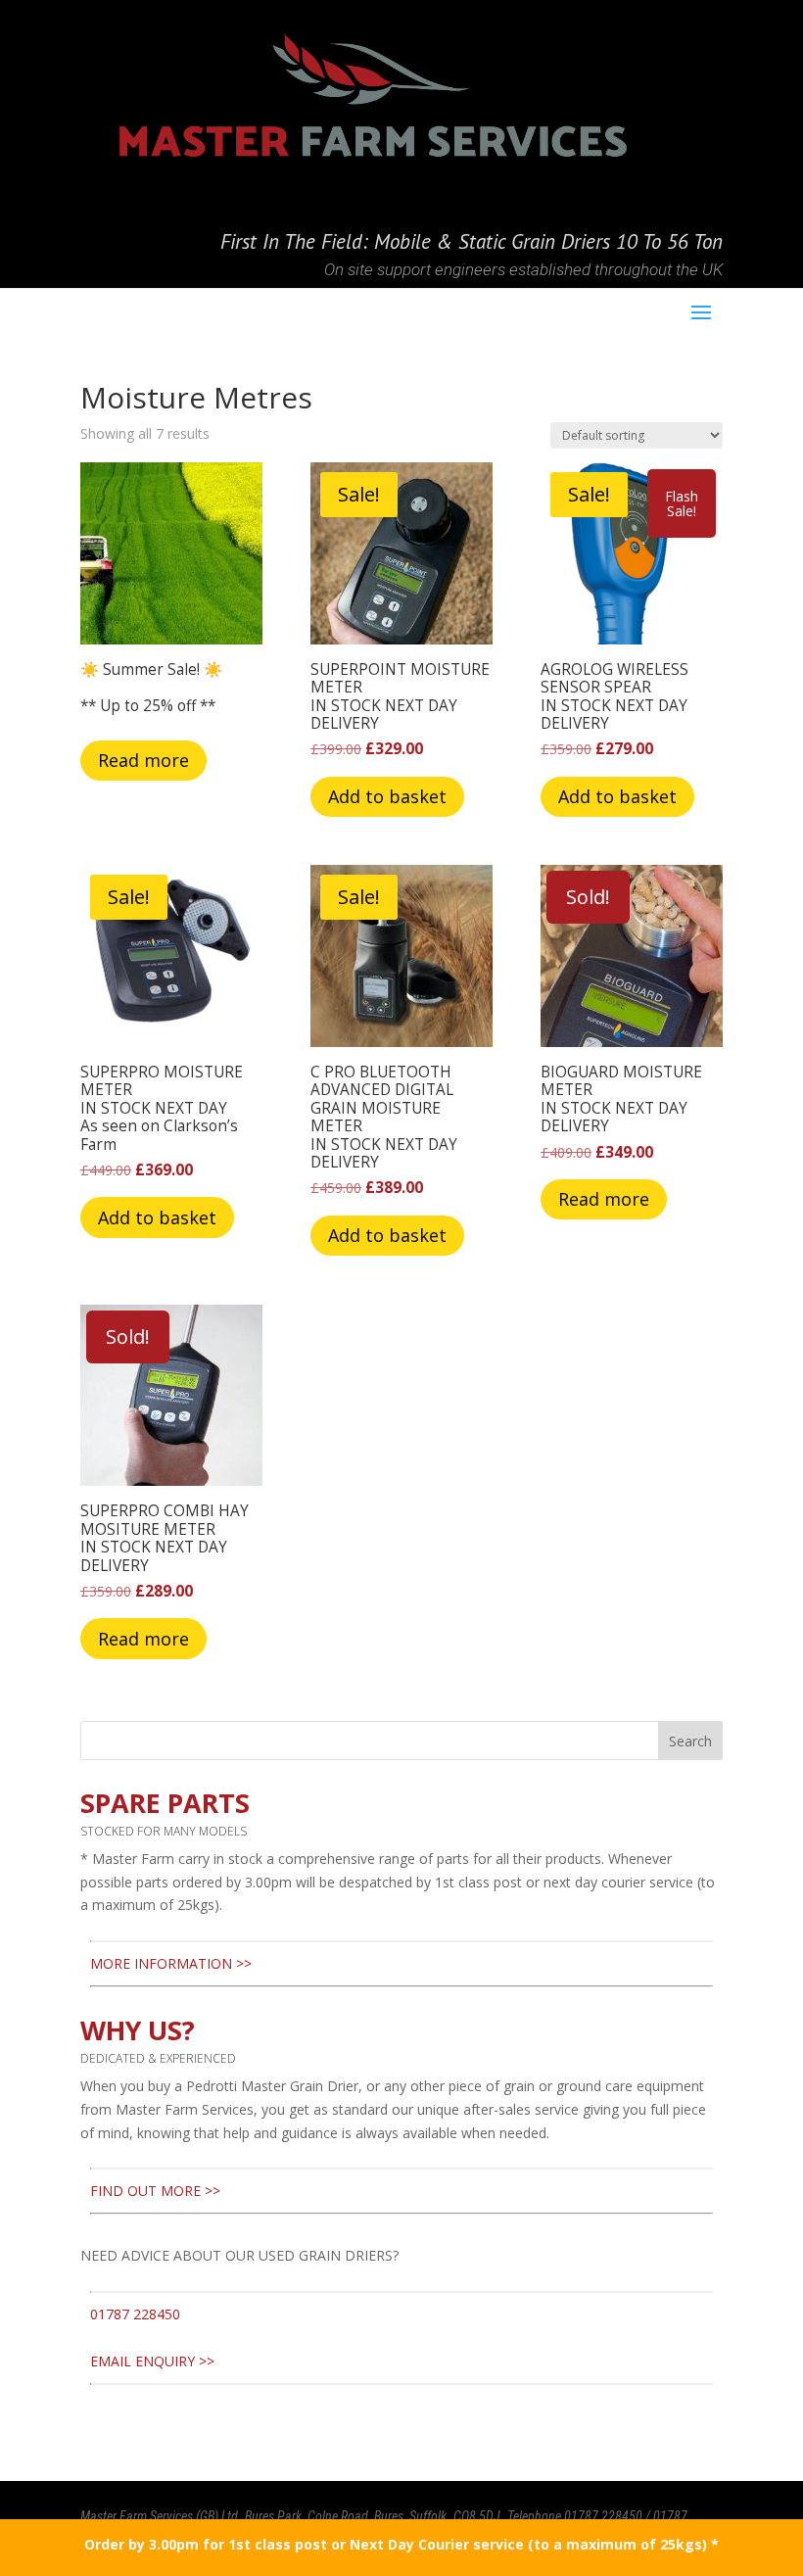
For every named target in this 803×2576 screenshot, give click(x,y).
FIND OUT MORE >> (155, 2191)
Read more (143, 760)
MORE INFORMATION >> (171, 1963)
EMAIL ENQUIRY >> (152, 2361)
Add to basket (387, 796)
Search (690, 1741)
